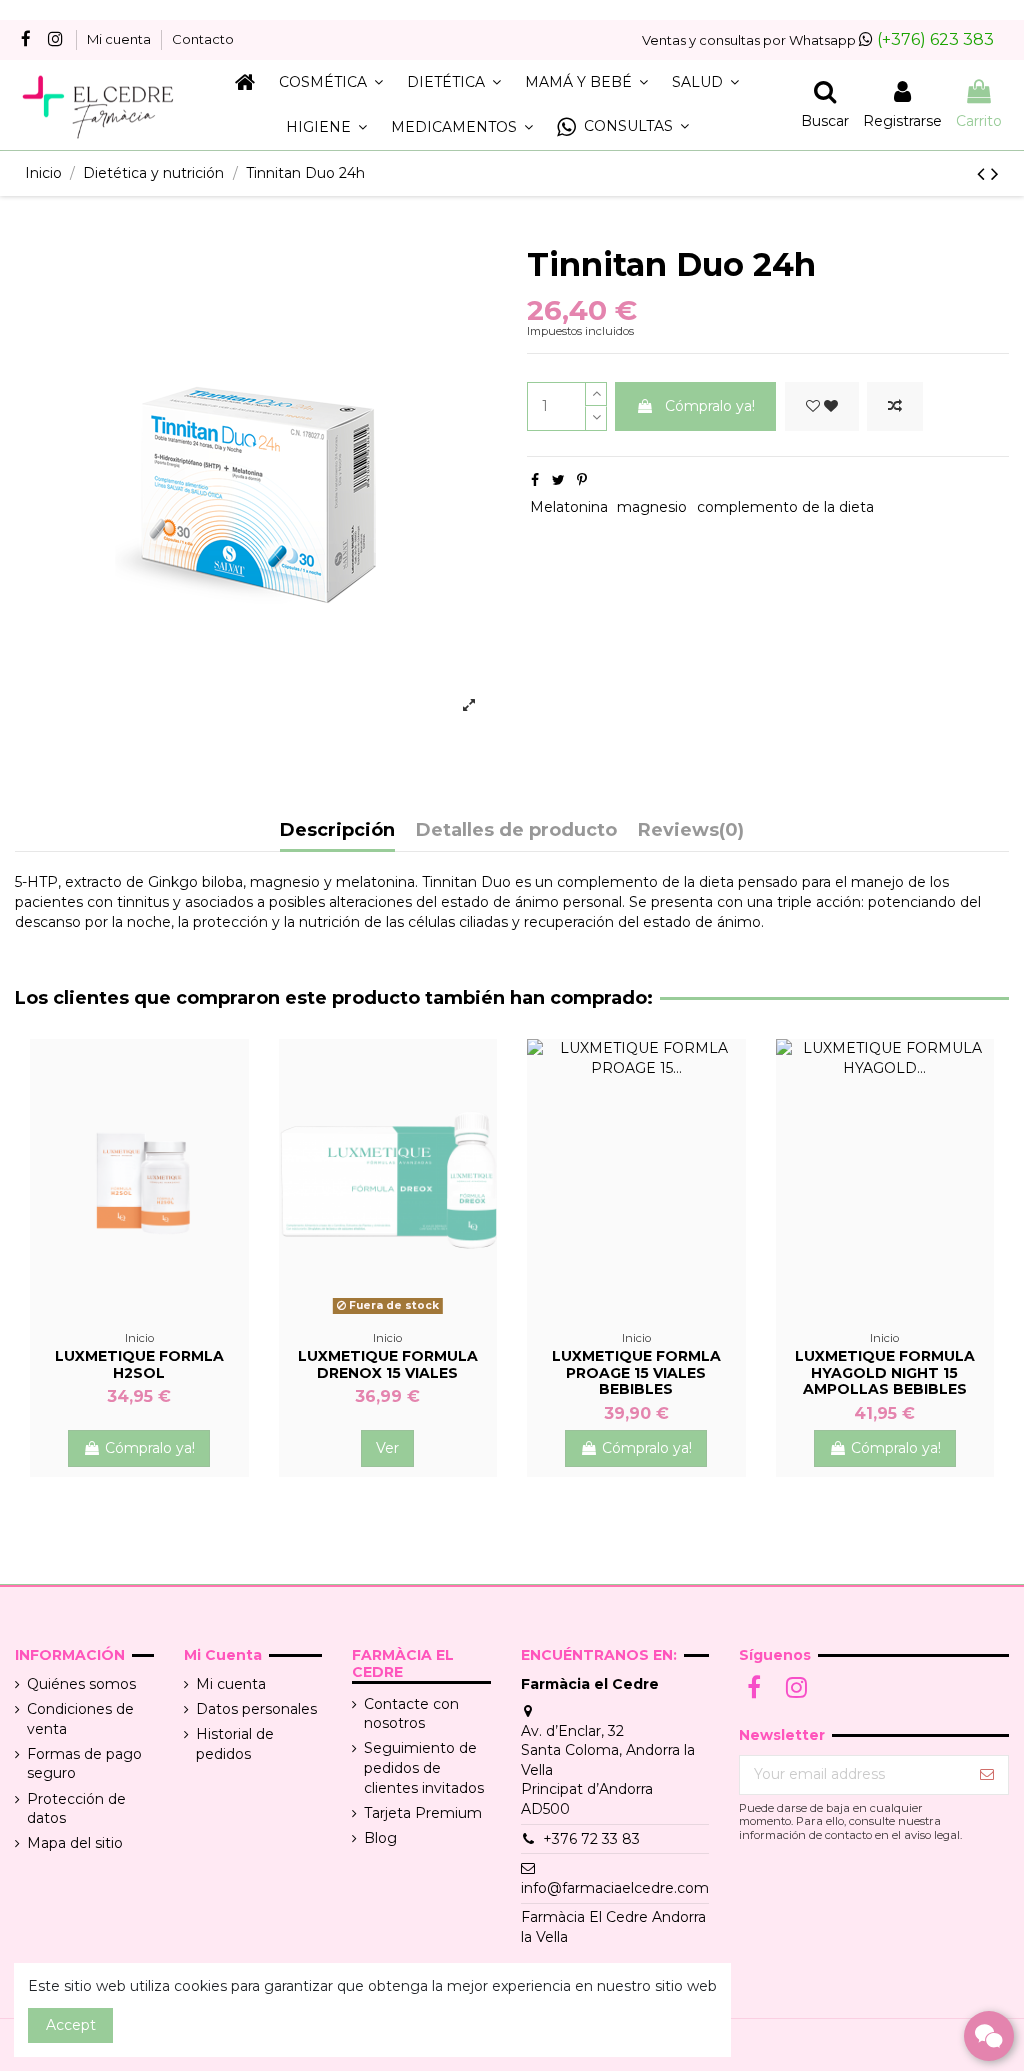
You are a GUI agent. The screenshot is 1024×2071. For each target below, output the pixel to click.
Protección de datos (76, 1809)
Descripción (337, 831)
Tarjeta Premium (423, 1813)
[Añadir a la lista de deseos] (822, 406)
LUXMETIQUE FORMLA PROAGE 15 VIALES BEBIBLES (636, 1373)
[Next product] (995, 173)
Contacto (203, 39)
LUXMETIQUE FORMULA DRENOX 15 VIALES (388, 1364)
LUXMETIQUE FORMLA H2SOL (139, 1364)
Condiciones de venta (80, 1719)
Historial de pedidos (235, 1744)
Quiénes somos (81, 1684)
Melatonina (569, 507)
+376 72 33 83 (591, 1839)
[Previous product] (984, 173)
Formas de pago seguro (84, 1764)
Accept (71, 2025)
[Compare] (162, 1301)
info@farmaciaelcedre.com (615, 1888)
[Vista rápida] (139, 1329)
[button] (623, 127)
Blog (380, 1838)
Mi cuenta (120, 39)
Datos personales (256, 1709)
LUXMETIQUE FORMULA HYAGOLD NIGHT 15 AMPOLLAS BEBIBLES (885, 1373)
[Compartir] (535, 480)
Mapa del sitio (75, 1843)
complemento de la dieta (785, 507)
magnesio (652, 507)
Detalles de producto (516, 831)
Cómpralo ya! (710, 406)
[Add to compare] (895, 406)
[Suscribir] (987, 1775)
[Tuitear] (558, 480)
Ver (387, 1448)
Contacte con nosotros (411, 1714)
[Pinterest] (582, 480)
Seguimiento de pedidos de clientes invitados (424, 1767)
